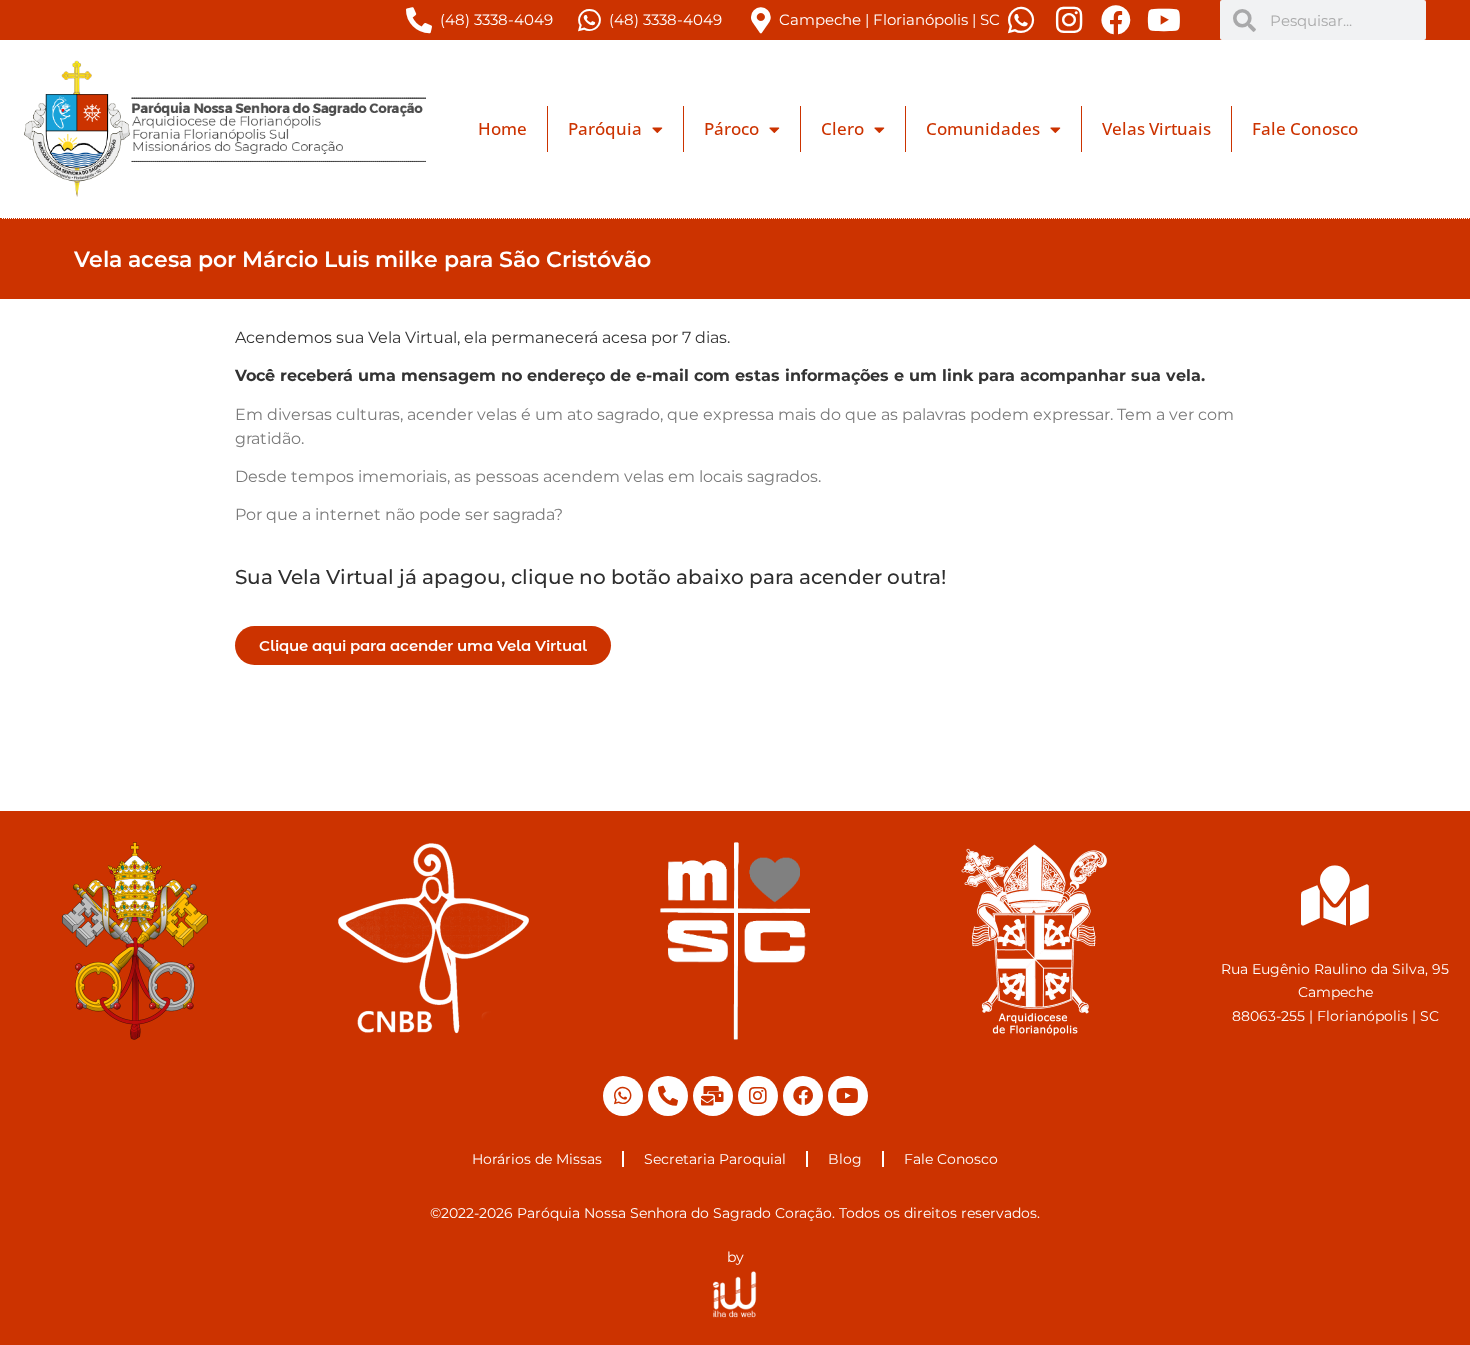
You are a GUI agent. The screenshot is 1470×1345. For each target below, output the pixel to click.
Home (502, 128)
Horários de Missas (537, 1159)
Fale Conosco (1305, 128)
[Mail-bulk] (713, 1096)
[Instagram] (758, 1096)
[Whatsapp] (623, 1096)
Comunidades (983, 128)
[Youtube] (848, 1096)
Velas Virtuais (1156, 128)
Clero (842, 128)
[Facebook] (803, 1096)
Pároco (731, 128)
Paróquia (605, 128)
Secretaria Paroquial (715, 1159)
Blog (845, 1159)
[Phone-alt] (668, 1096)
